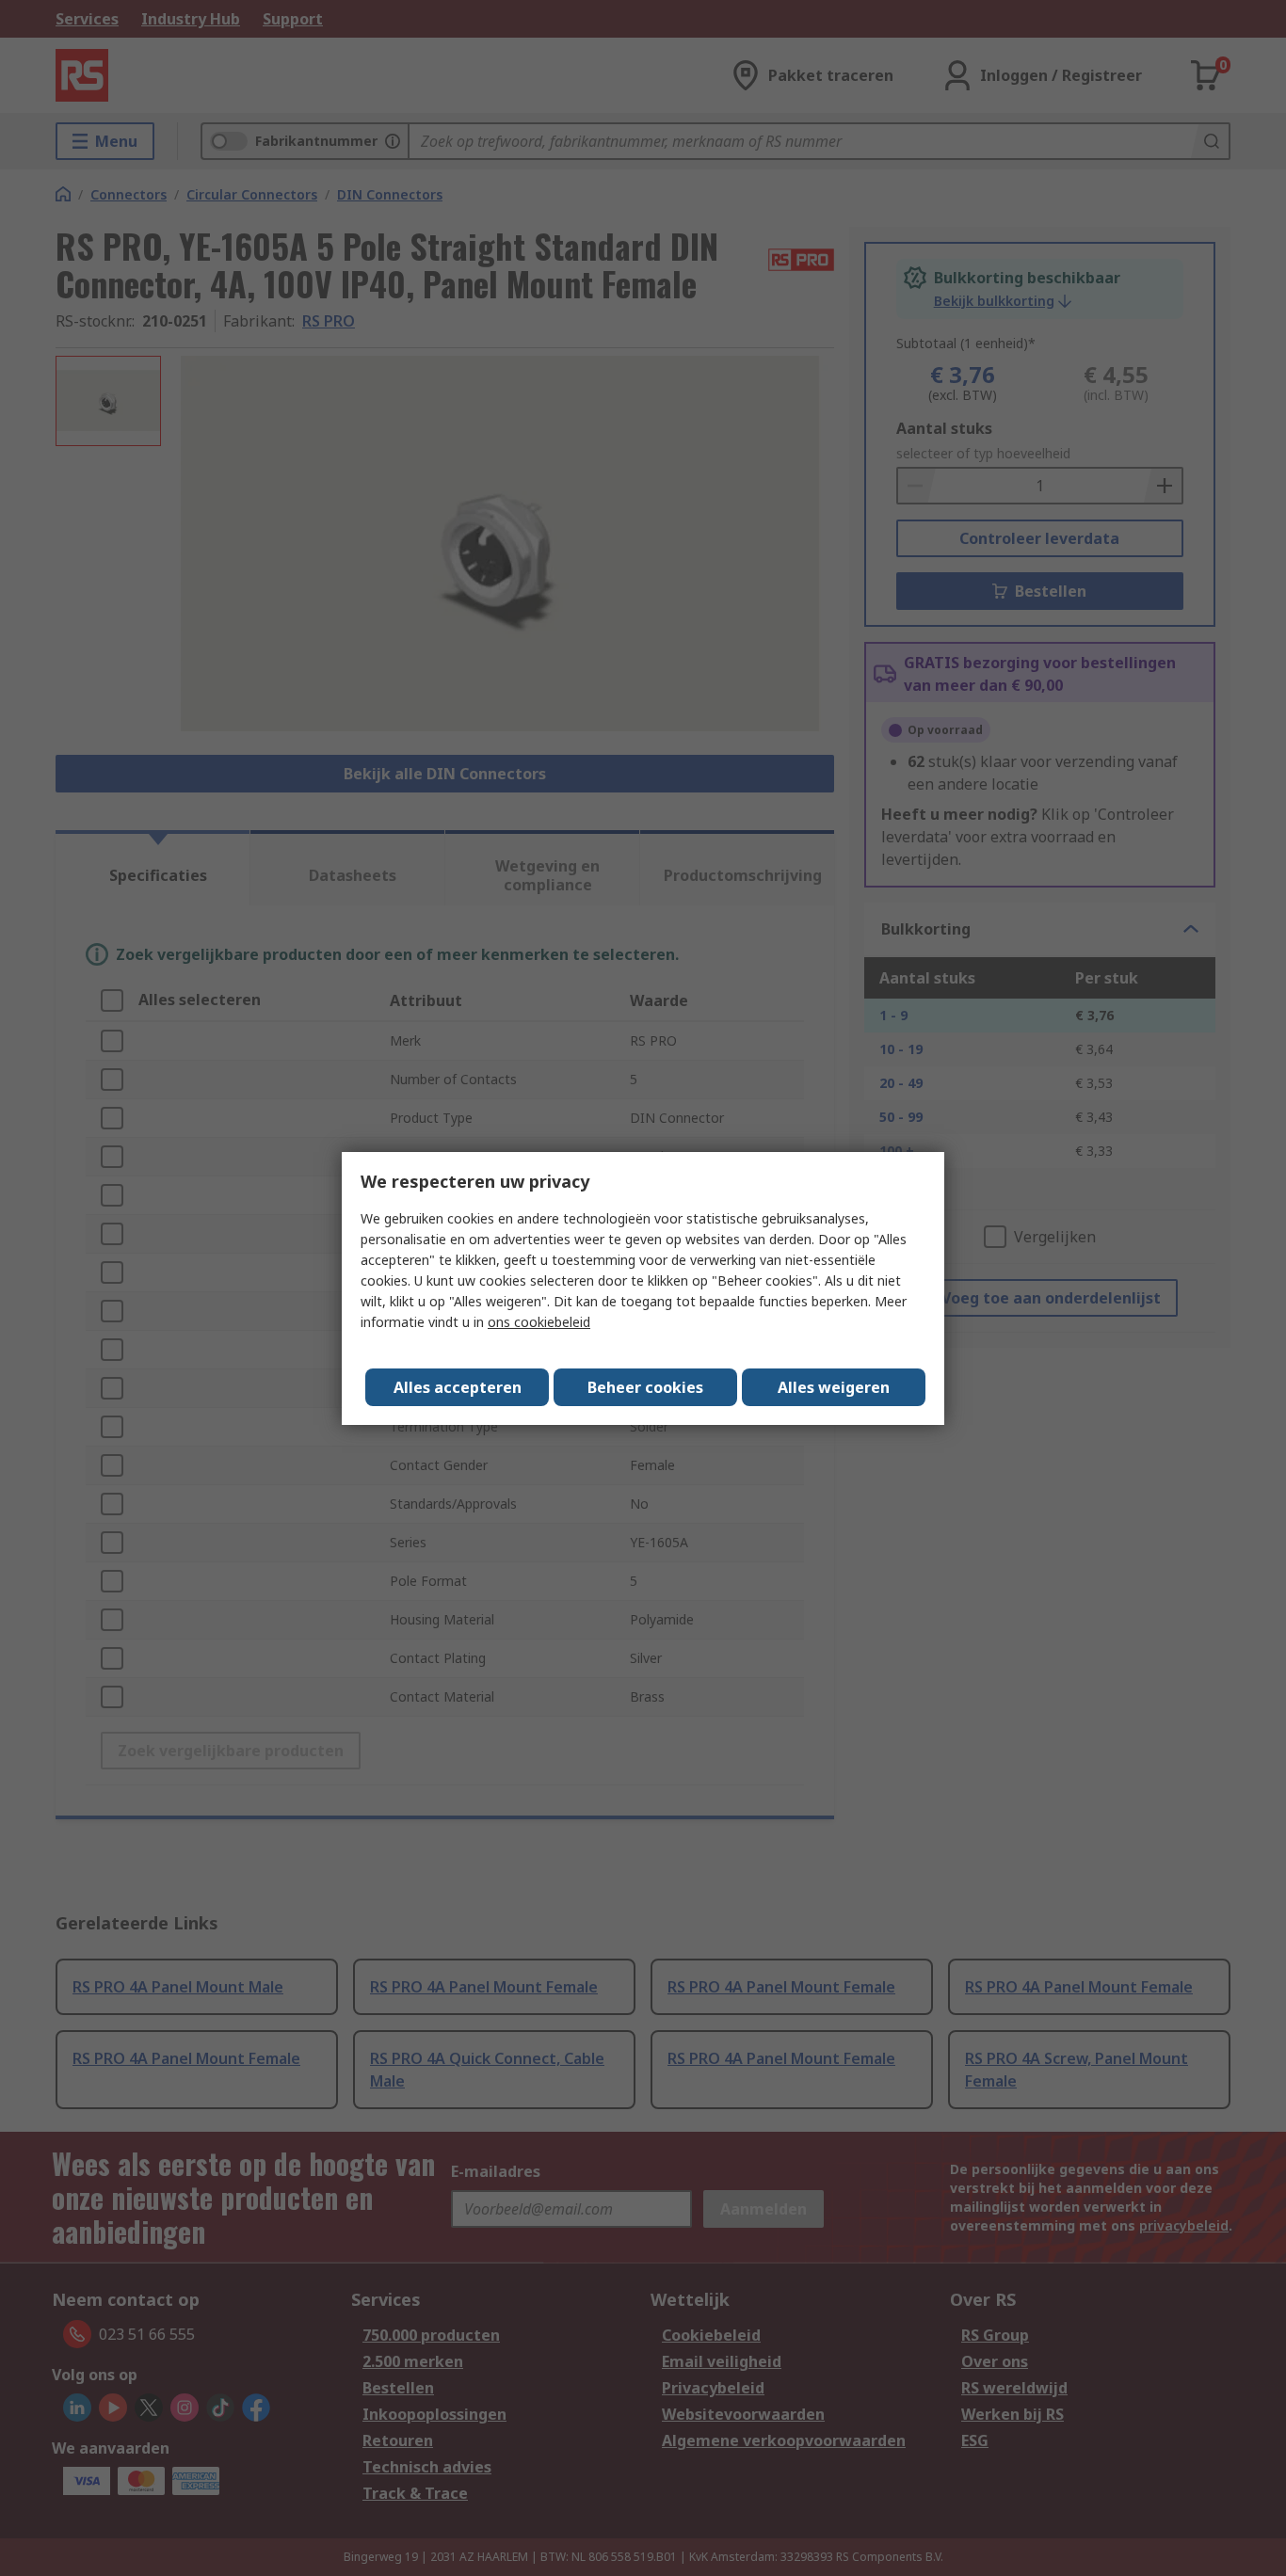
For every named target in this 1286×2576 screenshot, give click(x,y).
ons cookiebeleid (539, 1322)
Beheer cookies (645, 1387)
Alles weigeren (834, 1387)
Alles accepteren (458, 1387)
